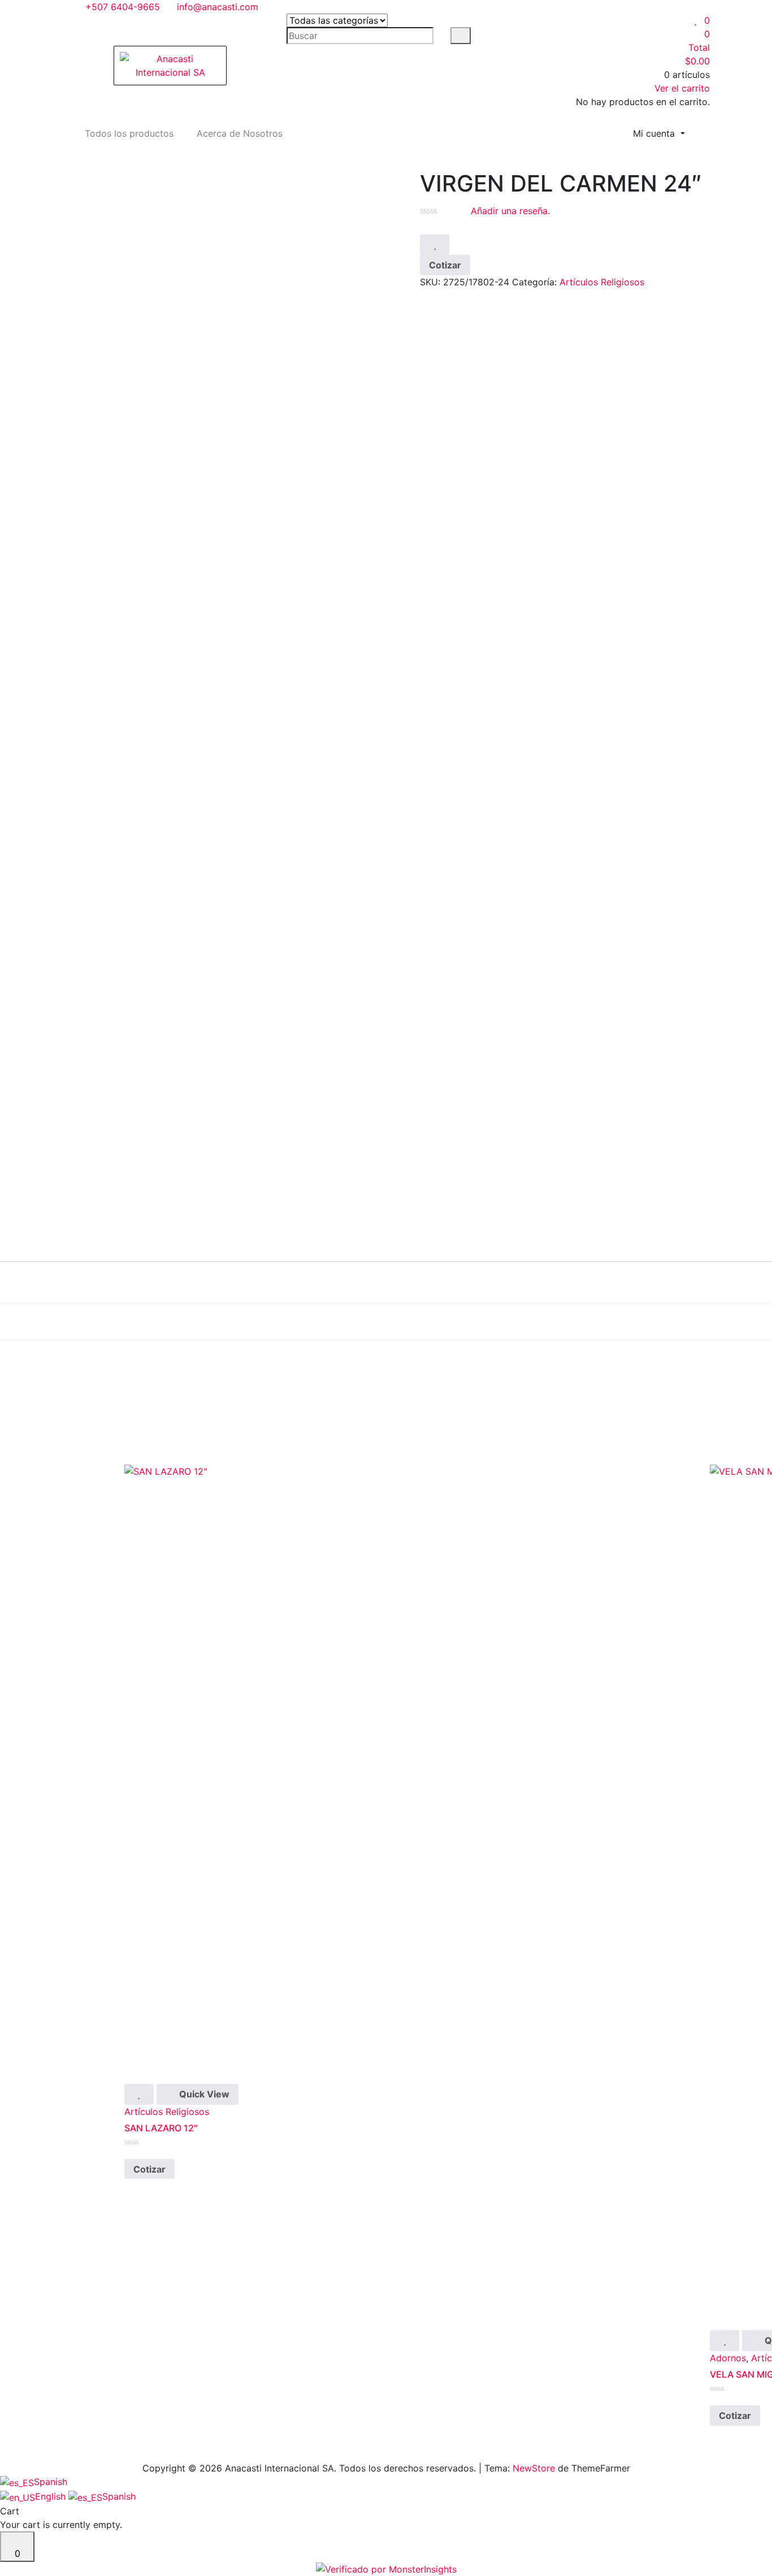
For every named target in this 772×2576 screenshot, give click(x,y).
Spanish (51, 2482)
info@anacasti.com (216, 7)
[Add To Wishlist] (435, 245)
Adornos (728, 2358)
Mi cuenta (655, 133)
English (52, 2496)
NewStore (534, 2468)
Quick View (203, 2094)
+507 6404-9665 (121, 7)
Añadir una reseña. (510, 211)
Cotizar (445, 265)
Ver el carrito (682, 88)
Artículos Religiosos (602, 282)
